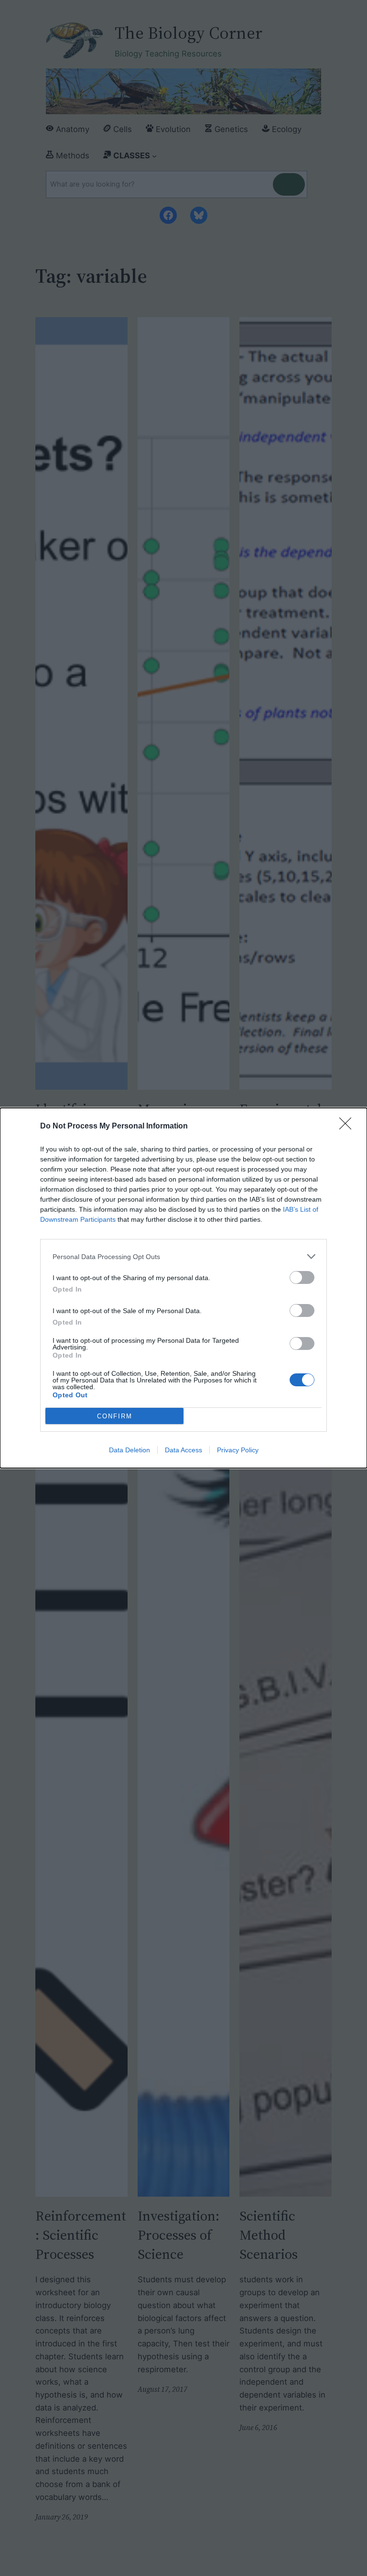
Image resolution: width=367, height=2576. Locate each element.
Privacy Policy (238, 1450)
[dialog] (183, 1288)
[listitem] (183, 1256)
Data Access (183, 1450)
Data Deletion (130, 1450)
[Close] (348, 1127)
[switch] (302, 1277)
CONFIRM (115, 1416)
